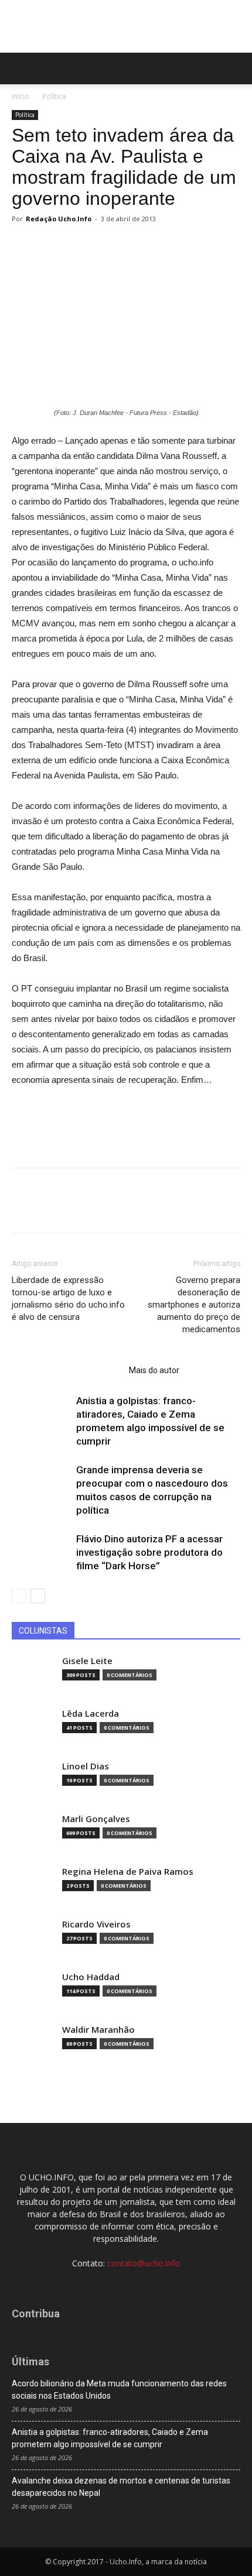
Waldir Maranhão (98, 2030)
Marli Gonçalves (96, 1819)
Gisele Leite (87, 1661)
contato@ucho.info (144, 2263)
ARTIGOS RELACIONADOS (67, 1370)
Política (54, 96)
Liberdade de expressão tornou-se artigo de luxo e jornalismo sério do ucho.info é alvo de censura (68, 1299)
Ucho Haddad (91, 1977)
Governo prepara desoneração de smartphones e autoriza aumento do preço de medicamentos (194, 1305)
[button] (236, 68)
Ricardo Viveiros (96, 1924)
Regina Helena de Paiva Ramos (128, 1872)
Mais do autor (154, 1370)
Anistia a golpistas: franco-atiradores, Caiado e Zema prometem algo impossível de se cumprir (110, 2438)
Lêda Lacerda (91, 1714)
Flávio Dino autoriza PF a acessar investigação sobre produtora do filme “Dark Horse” (149, 1552)
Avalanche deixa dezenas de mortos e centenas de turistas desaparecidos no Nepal (121, 2487)
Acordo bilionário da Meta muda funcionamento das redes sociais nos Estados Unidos (119, 2390)
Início (21, 96)
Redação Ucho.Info (59, 219)
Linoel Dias (86, 1766)
